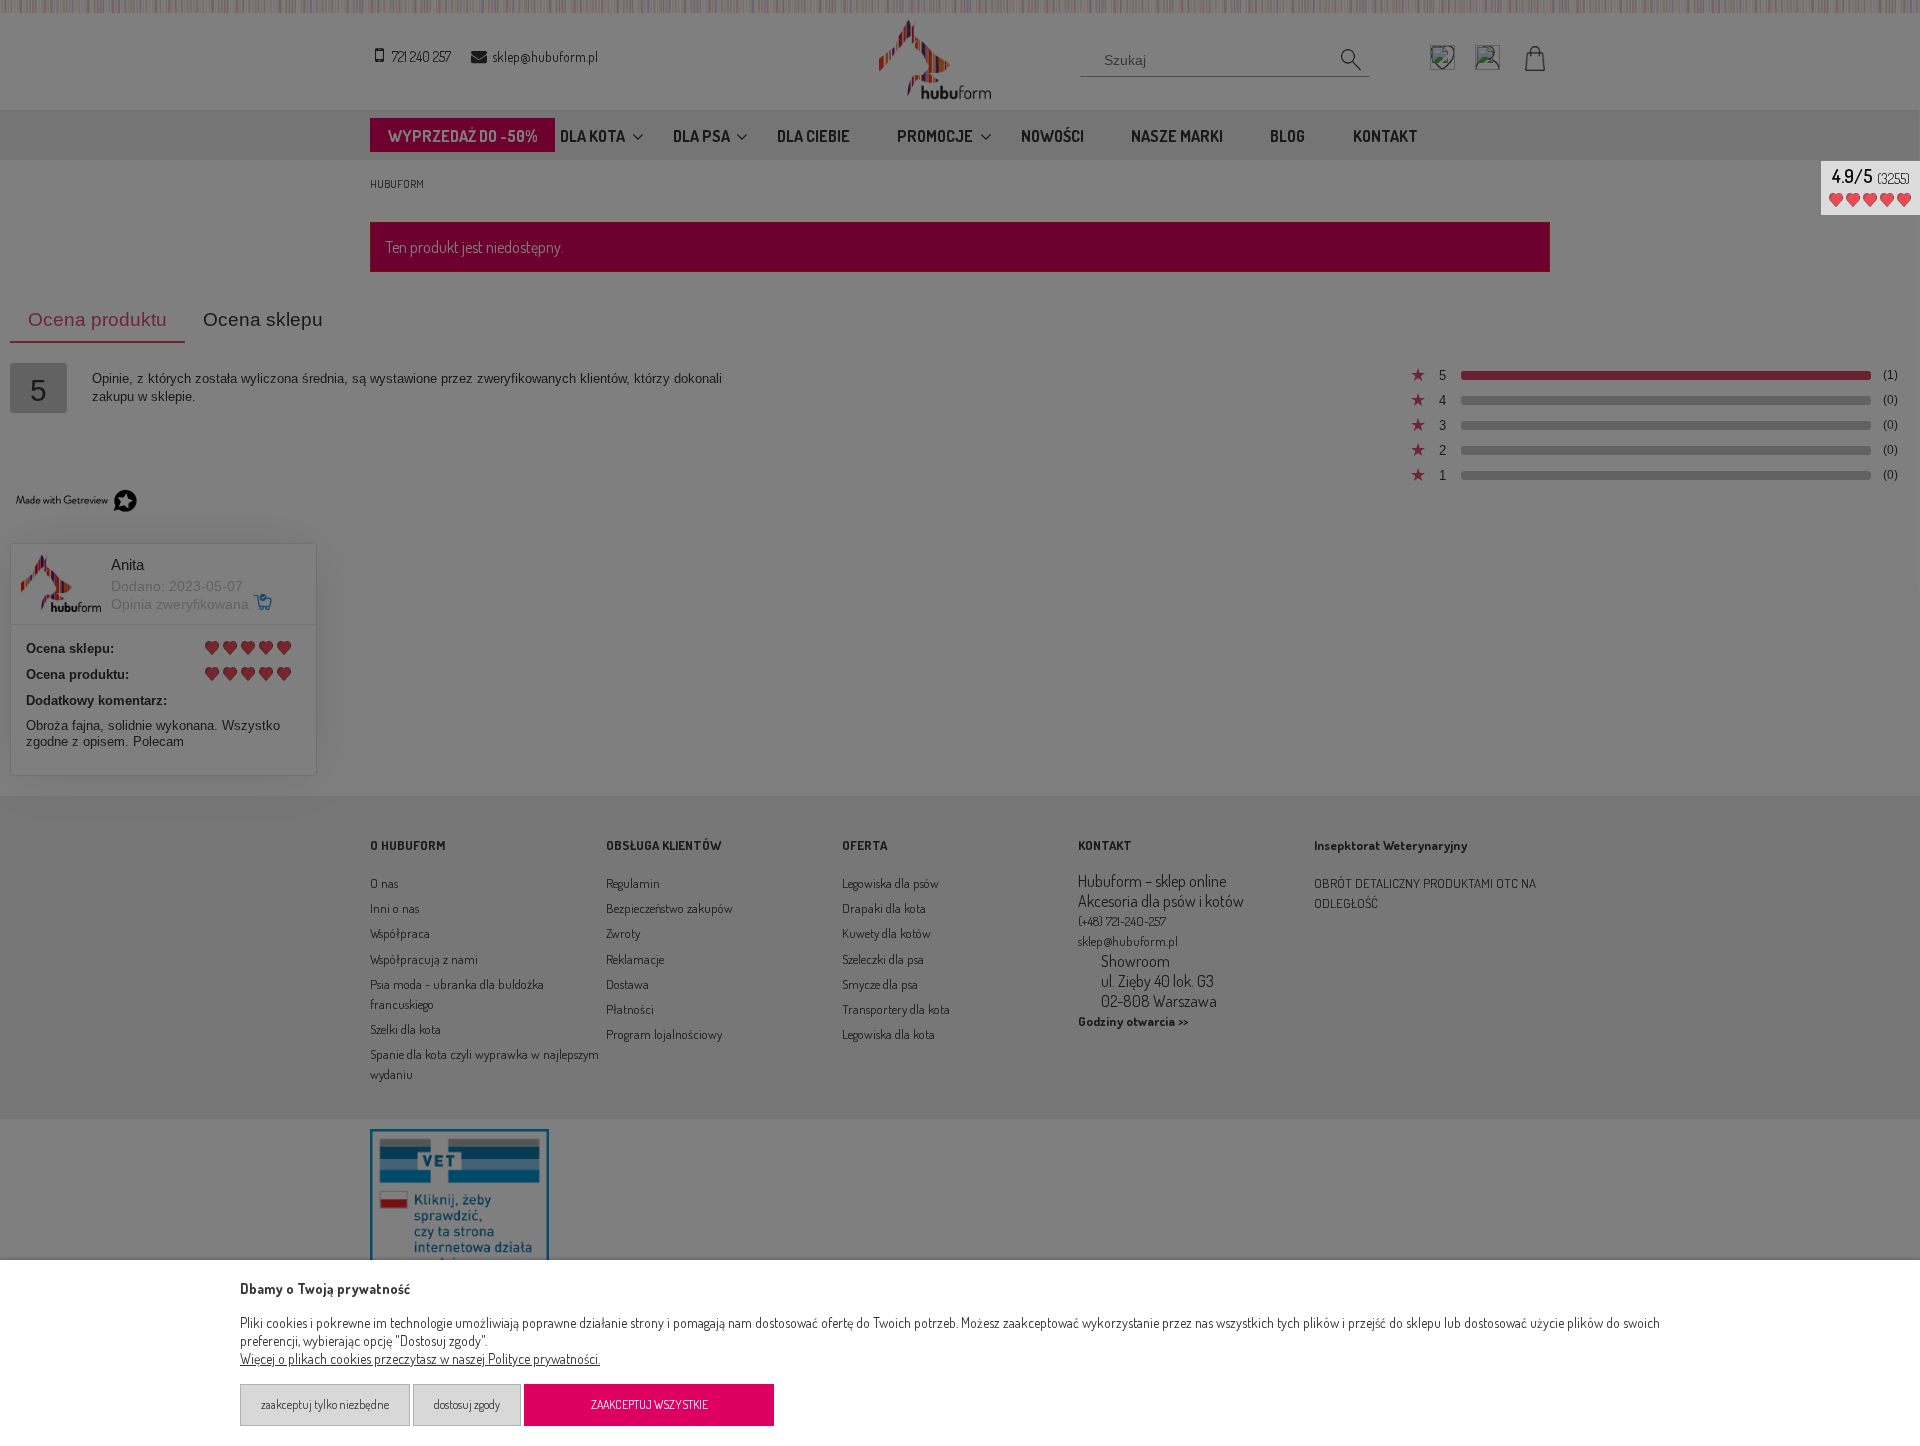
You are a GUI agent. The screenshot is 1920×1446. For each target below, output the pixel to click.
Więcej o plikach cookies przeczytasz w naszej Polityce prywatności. (420, 1358)
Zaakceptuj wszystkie (649, 1404)
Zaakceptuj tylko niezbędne (325, 1404)
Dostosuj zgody (467, 1404)
